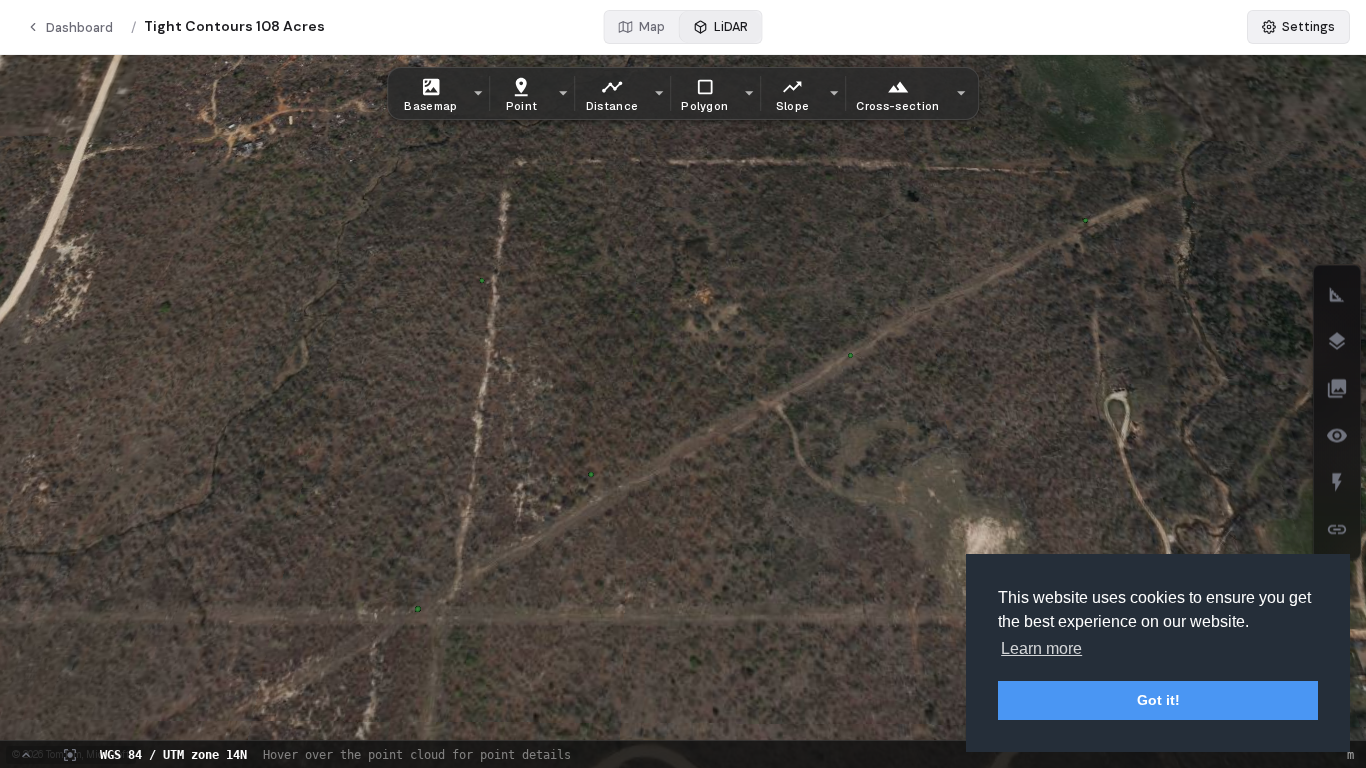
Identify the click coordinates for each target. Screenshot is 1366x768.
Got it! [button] (1158, 700)
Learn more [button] (1041, 648)
